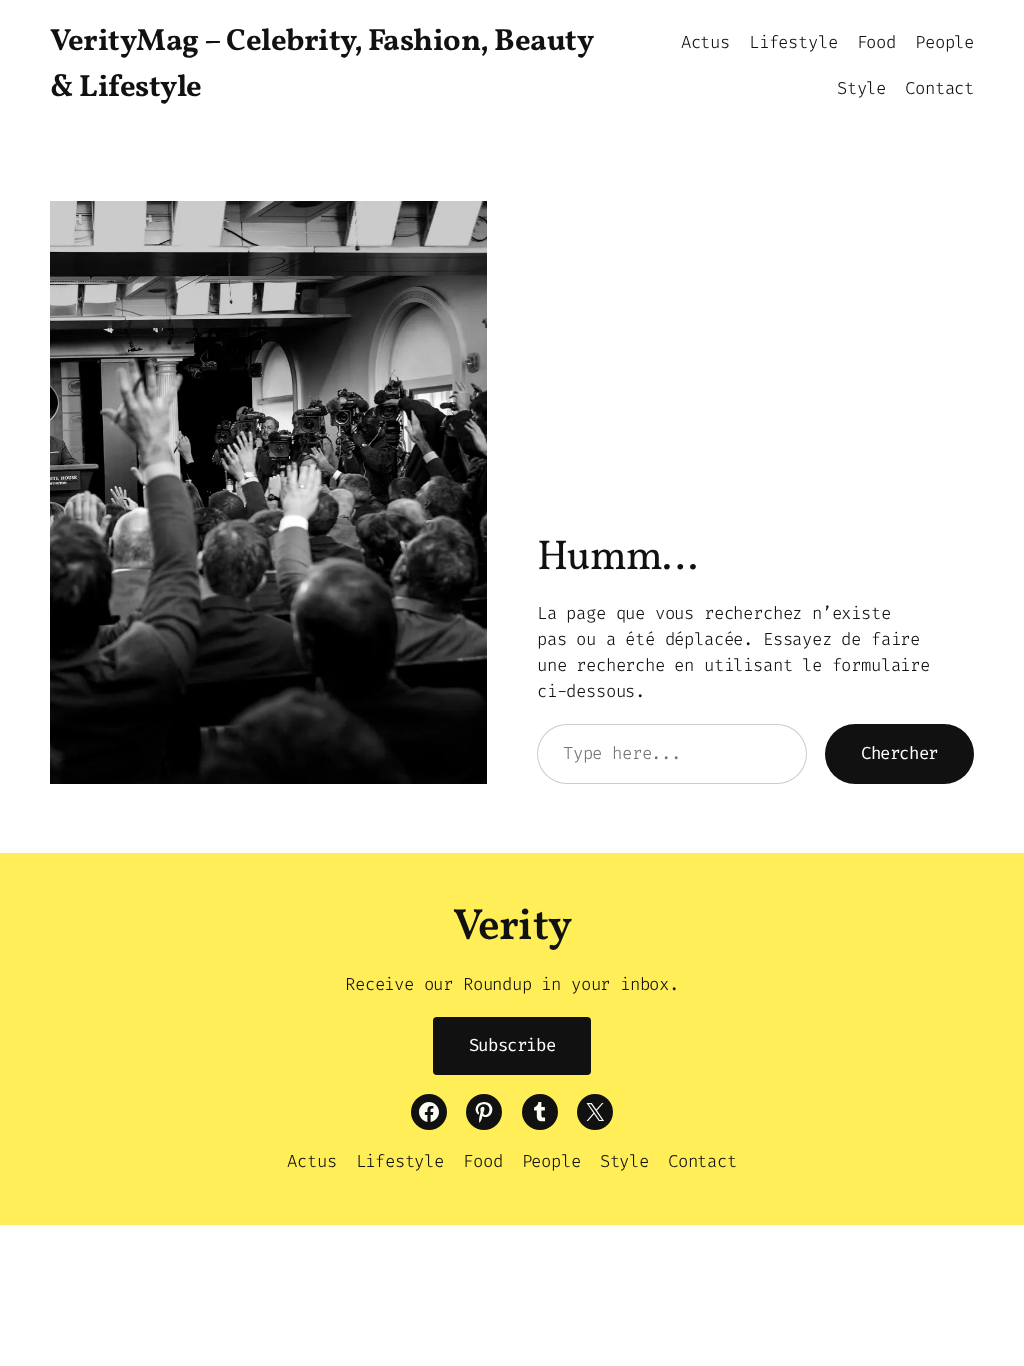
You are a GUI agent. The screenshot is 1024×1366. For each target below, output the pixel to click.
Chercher (899, 753)
